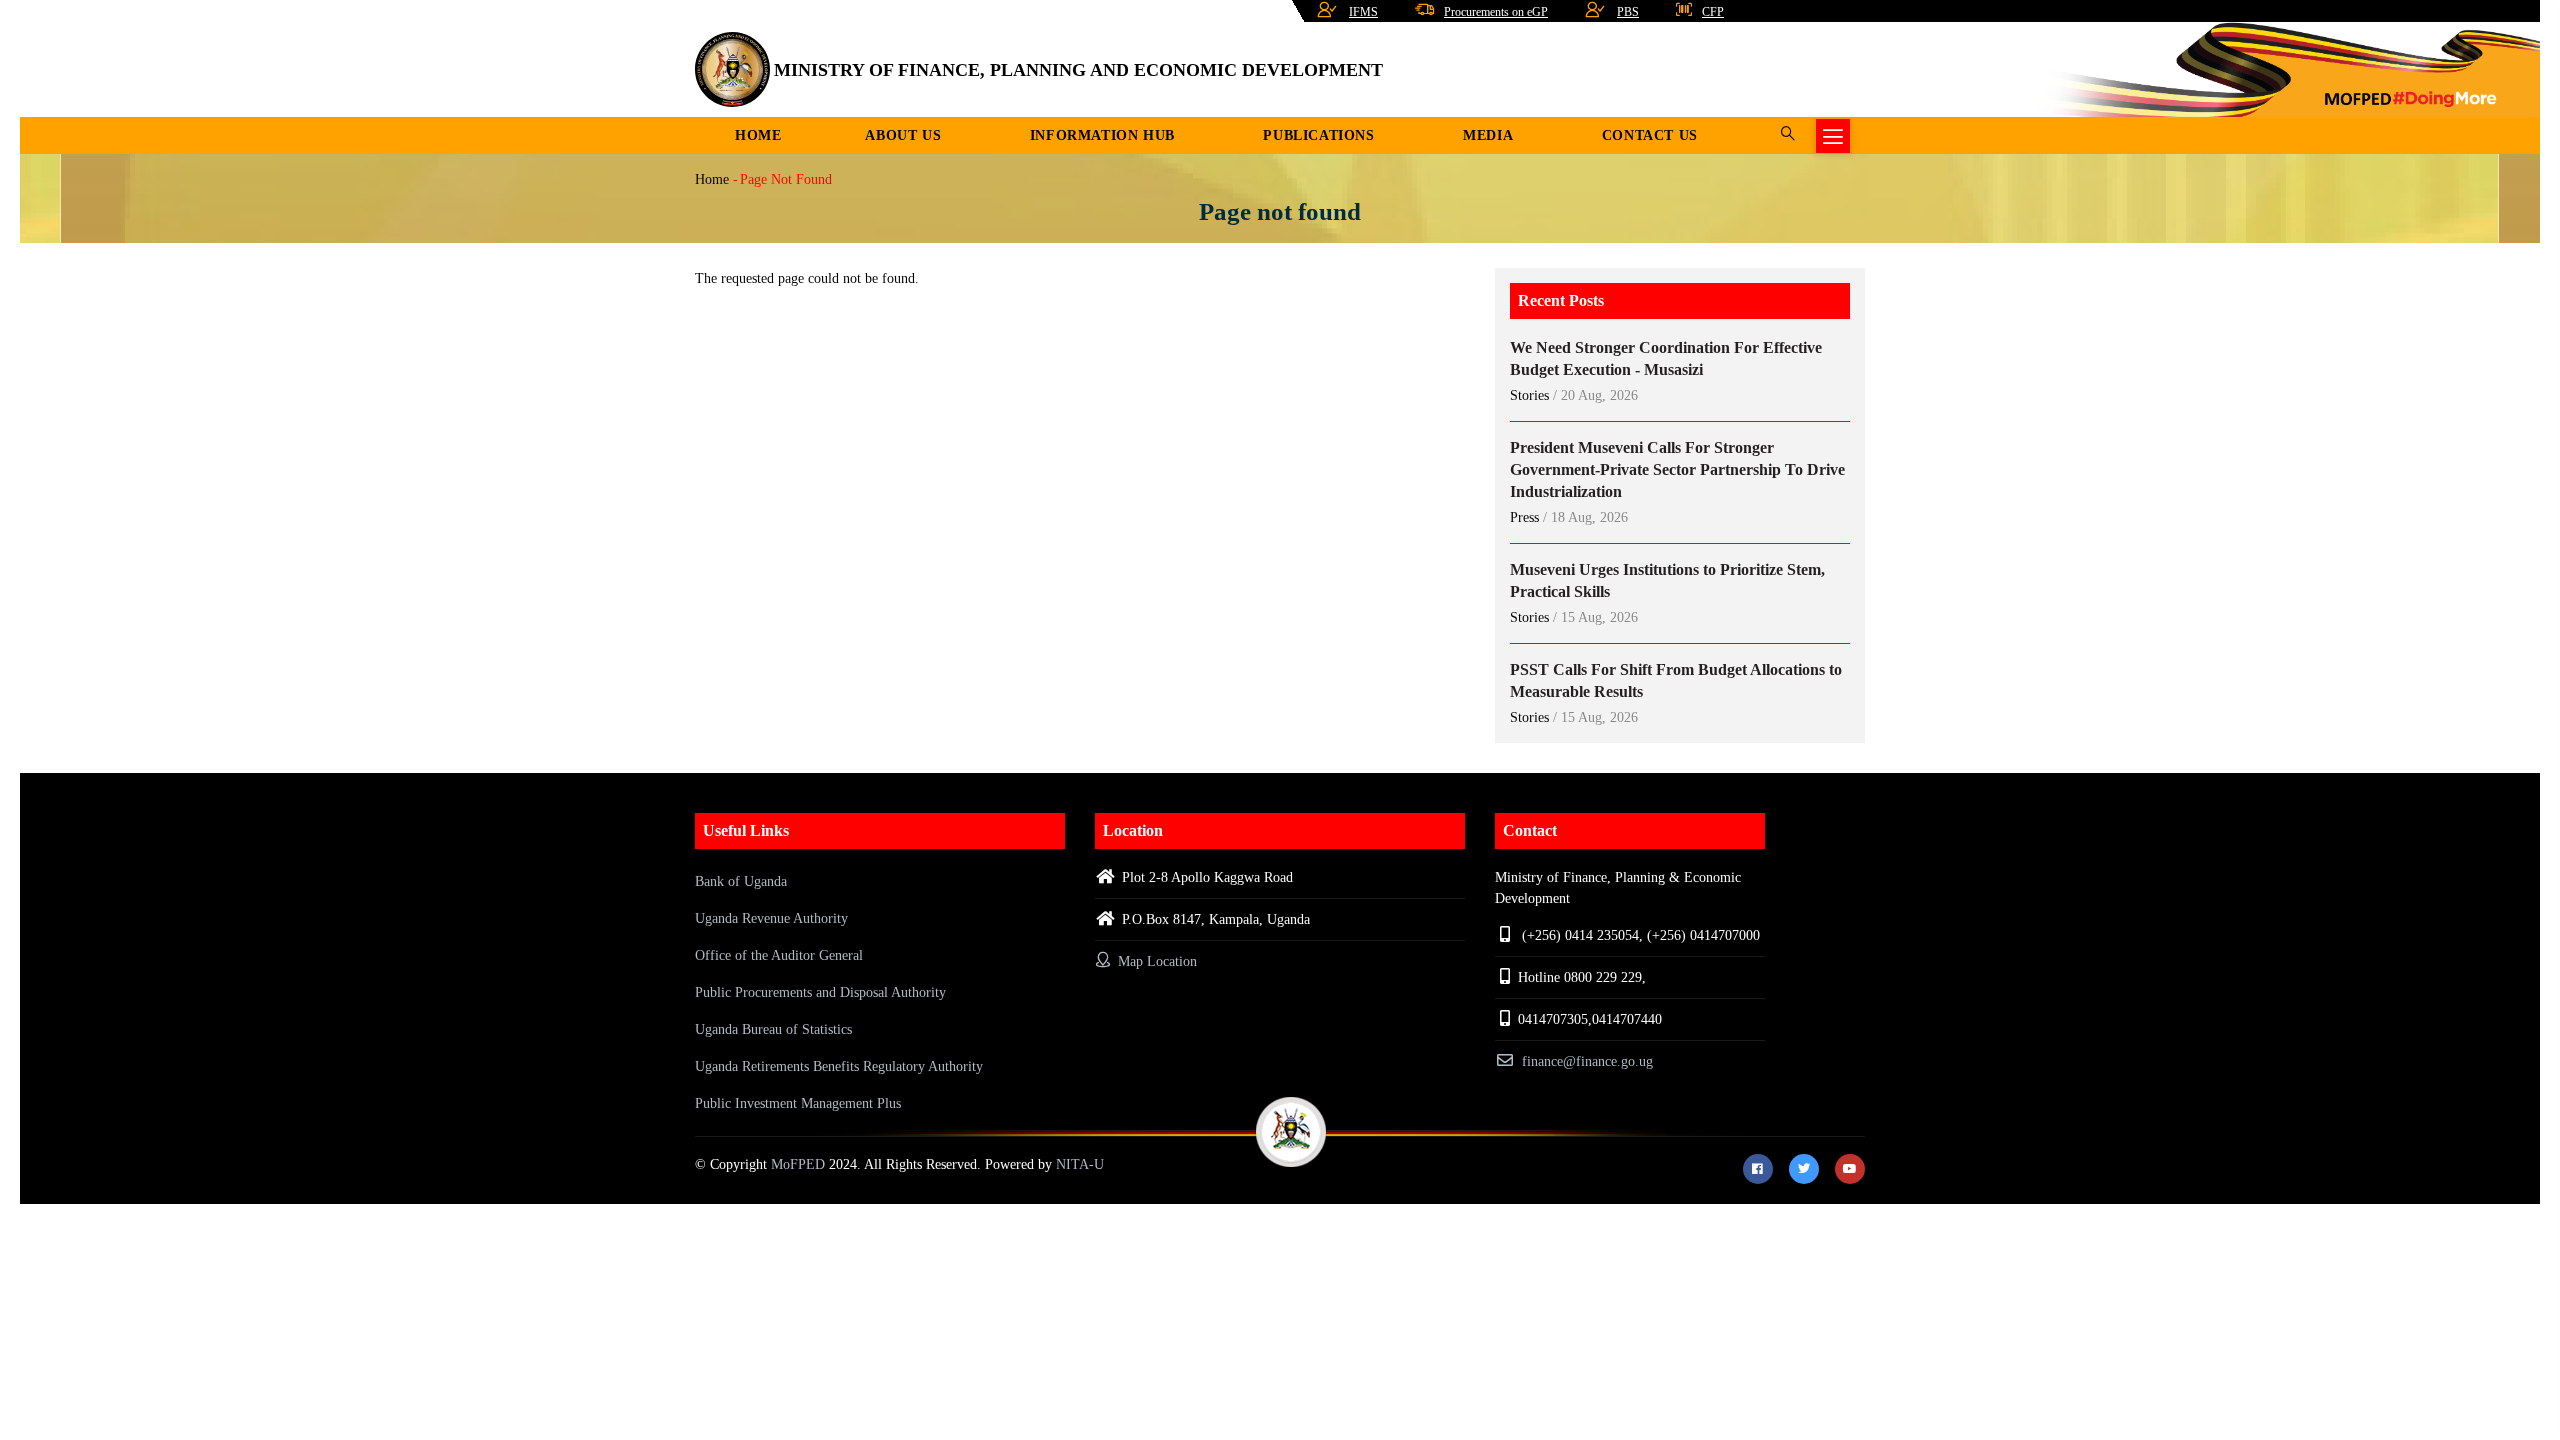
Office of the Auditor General (779, 955)
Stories (1529, 395)
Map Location (1155, 961)
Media (1488, 135)
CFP (1713, 12)
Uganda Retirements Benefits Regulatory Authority (839, 1066)
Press (1524, 517)
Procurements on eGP (1496, 12)
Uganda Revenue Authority (771, 918)
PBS (1628, 12)
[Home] (732, 69)
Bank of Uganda (741, 881)
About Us (903, 135)
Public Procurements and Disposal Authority (820, 992)
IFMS (1363, 12)
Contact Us (1650, 135)
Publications (1318, 135)
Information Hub (1102, 135)
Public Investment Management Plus (798, 1103)
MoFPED (798, 1164)
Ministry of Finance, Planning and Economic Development (1078, 70)
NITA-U (1080, 1164)
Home (758, 135)
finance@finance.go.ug (1587, 1061)
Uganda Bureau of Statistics (773, 1029)
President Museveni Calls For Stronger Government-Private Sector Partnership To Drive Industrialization (1677, 469)
